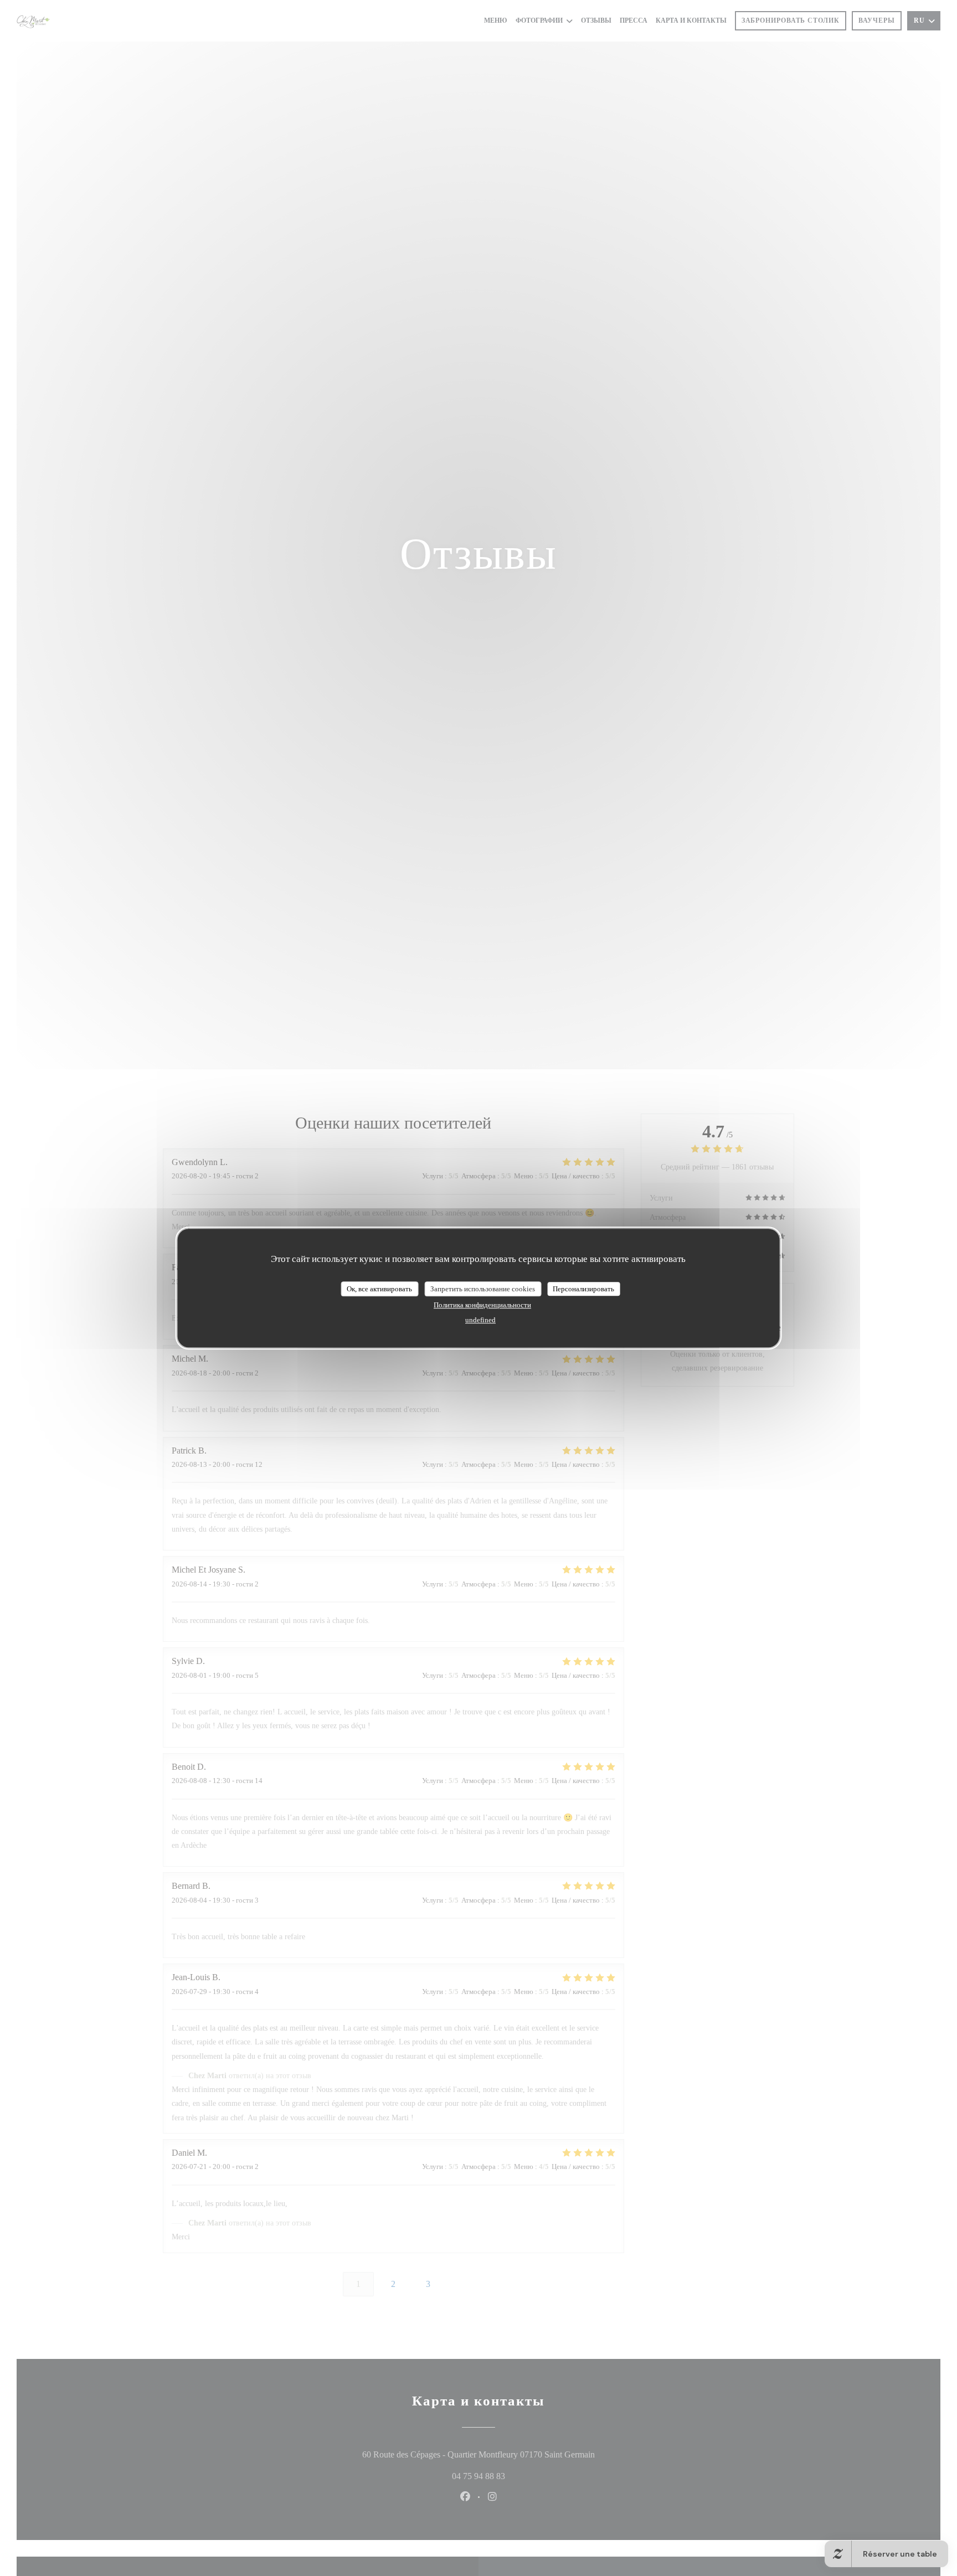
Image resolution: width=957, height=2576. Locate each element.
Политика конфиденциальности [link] (482, 1305)
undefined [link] (480, 1320)
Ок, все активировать (379, 1289)
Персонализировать (583, 1289)
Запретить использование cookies (483, 1289)
